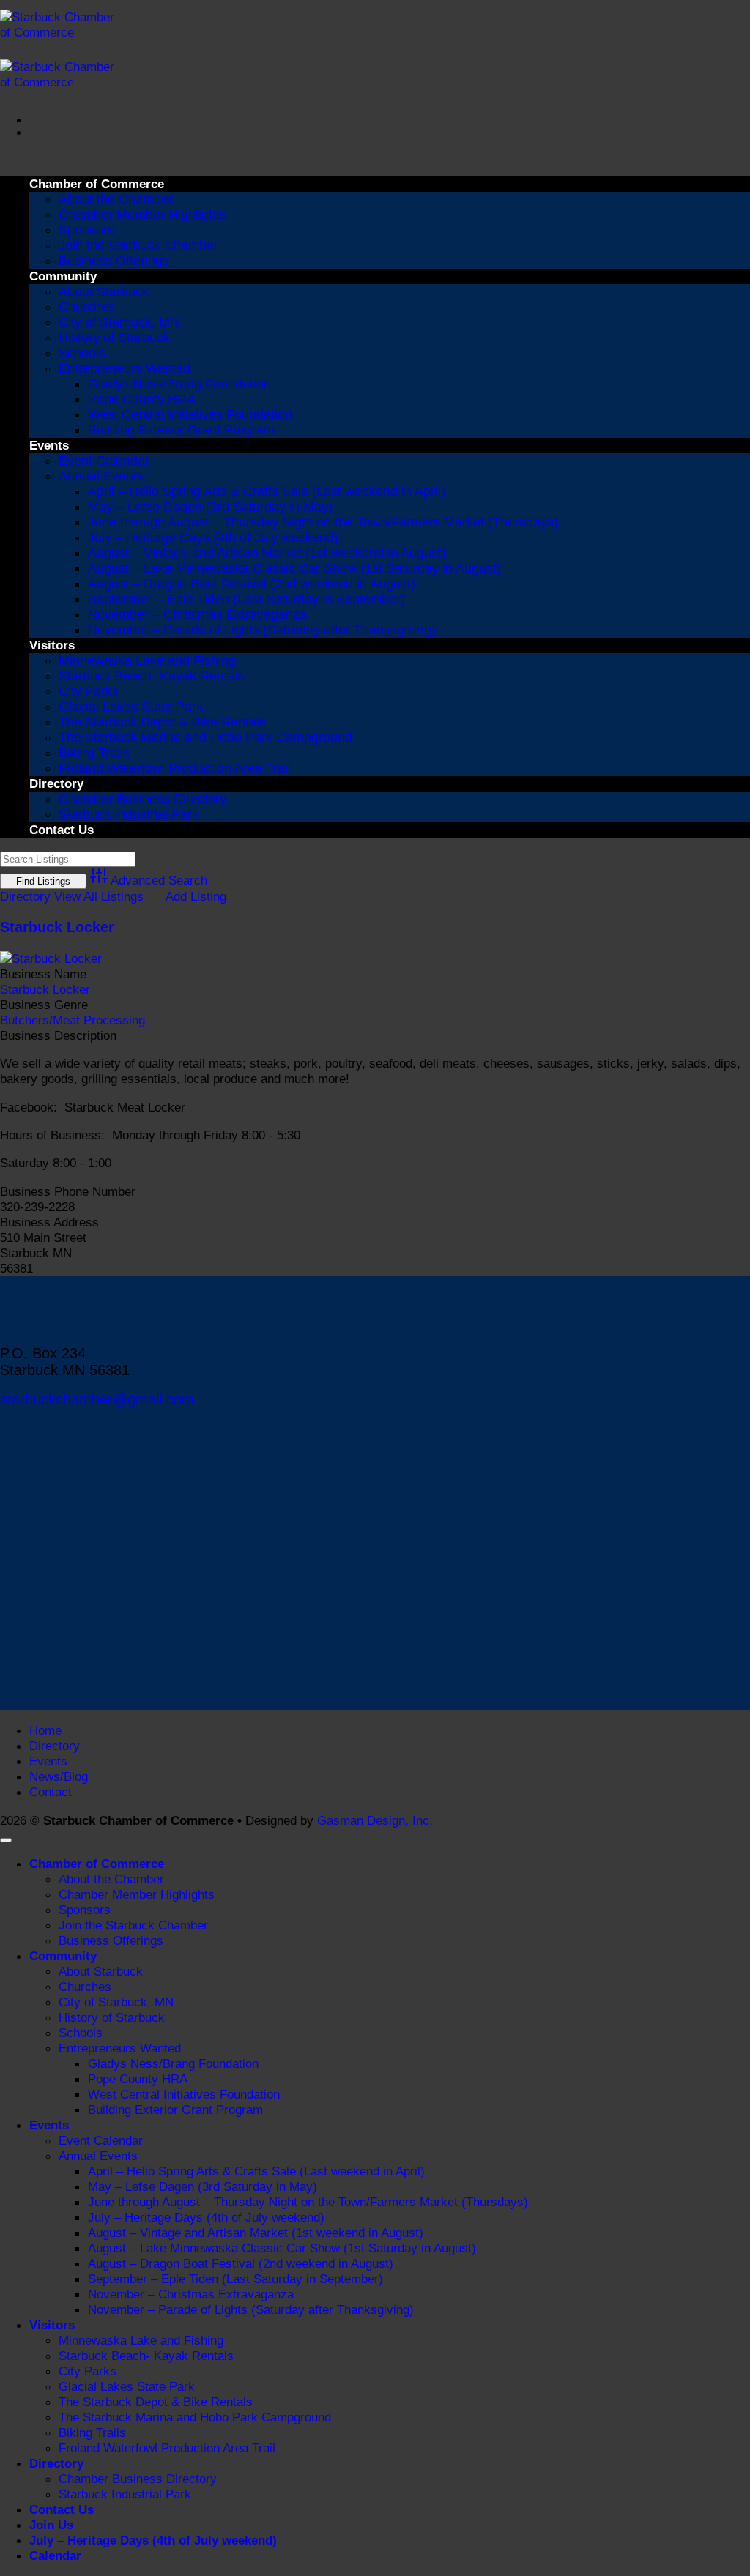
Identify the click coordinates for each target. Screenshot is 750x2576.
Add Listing (196, 896)
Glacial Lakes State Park (131, 707)
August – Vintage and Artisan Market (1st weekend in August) (267, 553)
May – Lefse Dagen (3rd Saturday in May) (210, 507)
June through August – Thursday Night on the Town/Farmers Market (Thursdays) (323, 522)
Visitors (52, 645)
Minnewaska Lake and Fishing (147, 660)
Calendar (55, 2555)
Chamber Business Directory (142, 799)
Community (63, 276)
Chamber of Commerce (97, 184)
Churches (87, 307)
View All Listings (99, 896)
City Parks (89, 691)
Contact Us (62, 830)
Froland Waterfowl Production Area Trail (175, 768)
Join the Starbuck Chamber (138, 245)
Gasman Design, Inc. (375, 1820)
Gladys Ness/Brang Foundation (179, 384)
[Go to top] (6, 1840)
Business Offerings (114, 261)
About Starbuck (104, 291)
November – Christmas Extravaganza (197, 614)
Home (45, 1730)
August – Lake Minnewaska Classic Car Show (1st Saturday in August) (294, 568)
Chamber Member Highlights (142, 215)
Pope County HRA (142, 399)
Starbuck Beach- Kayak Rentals (152, 676)
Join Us (51, 2525)
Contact (51, 1792)
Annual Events (101, 476)
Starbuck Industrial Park (129, 814)
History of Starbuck (114, 338)
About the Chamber (116, 199)
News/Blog (59, 1776)
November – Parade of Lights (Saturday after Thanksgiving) (262, 630)
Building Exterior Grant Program (181, 430)
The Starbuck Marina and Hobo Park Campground (205, 737)
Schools (82, 353)
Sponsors (86, 230)
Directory (56, 783)
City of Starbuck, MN (119, 322)
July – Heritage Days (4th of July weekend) (213, 537)
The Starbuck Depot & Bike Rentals (162, 722)
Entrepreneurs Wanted (125, 368)
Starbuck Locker (57, 927)
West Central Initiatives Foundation (190, 414)
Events (49, 445)
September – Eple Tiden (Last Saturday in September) (246, 599)
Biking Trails (94, 753)
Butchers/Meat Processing (73, 1020)
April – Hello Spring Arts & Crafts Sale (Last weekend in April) (267, 491)
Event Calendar (104, 461)
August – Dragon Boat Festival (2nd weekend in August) (252, 584)
